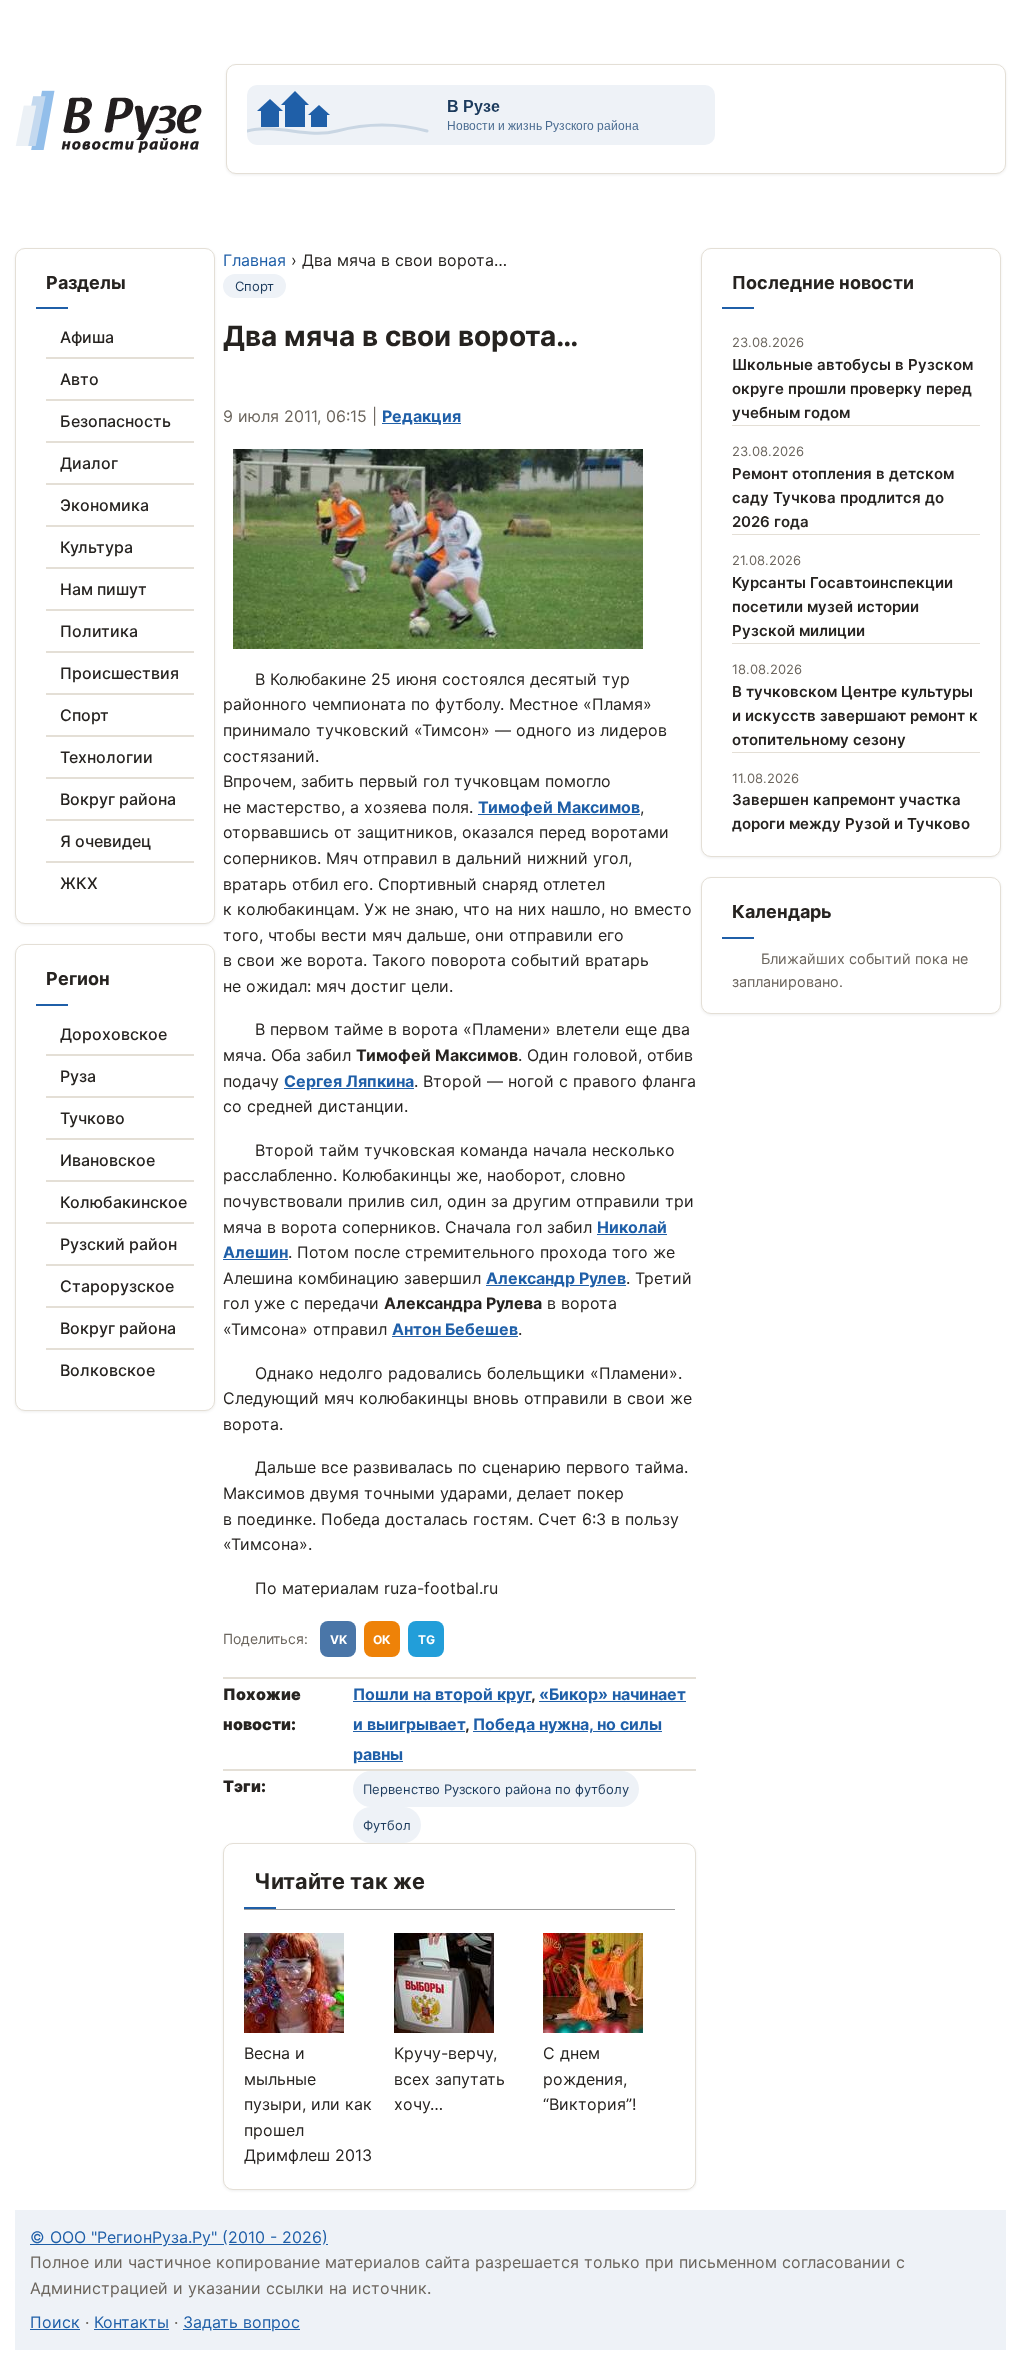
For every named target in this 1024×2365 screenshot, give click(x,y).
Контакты (131, 2322)
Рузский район (118, 1244)
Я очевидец (105, 841)
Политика (99, 631)
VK (338, 1639)
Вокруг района (118, 799)
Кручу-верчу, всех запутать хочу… (449, 2078)
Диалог (89, 463)
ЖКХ (79, 883)
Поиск (55, 2322)
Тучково (92, 1118)
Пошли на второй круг (442, 1694)
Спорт (84, 715)
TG (426, 1639)
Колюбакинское (123, 1202)
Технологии (106, 757)
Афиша (87, 337)
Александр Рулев (556, 1278)
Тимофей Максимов (559, 807)
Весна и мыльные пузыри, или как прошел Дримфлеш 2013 (308, 2104)
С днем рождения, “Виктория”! (589, 2078)
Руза (78, 1076)
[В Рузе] (108, 141)
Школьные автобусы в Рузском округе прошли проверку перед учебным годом (852, 388)
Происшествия (119, 673)
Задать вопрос (241, 2322)
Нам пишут (103, 589)
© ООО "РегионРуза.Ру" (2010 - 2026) (179, 2237)
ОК (382, 1639)
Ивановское (107, 1160)
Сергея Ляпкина (349, 1081)
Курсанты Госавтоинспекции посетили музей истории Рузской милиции (842, 606)
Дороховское (113, 1034)
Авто (79, 379)
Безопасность (115, 421)
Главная (254, 260)
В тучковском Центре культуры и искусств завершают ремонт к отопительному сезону (855, 715)
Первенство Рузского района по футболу (496, 1789)
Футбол (387, 1825)
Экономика (104, 505)
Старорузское (117, 1286)
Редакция (421, 416)
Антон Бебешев (455, 1329)
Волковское (107, 1370)
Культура (96, 547)
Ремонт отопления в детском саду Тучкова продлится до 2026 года (843, 497)
